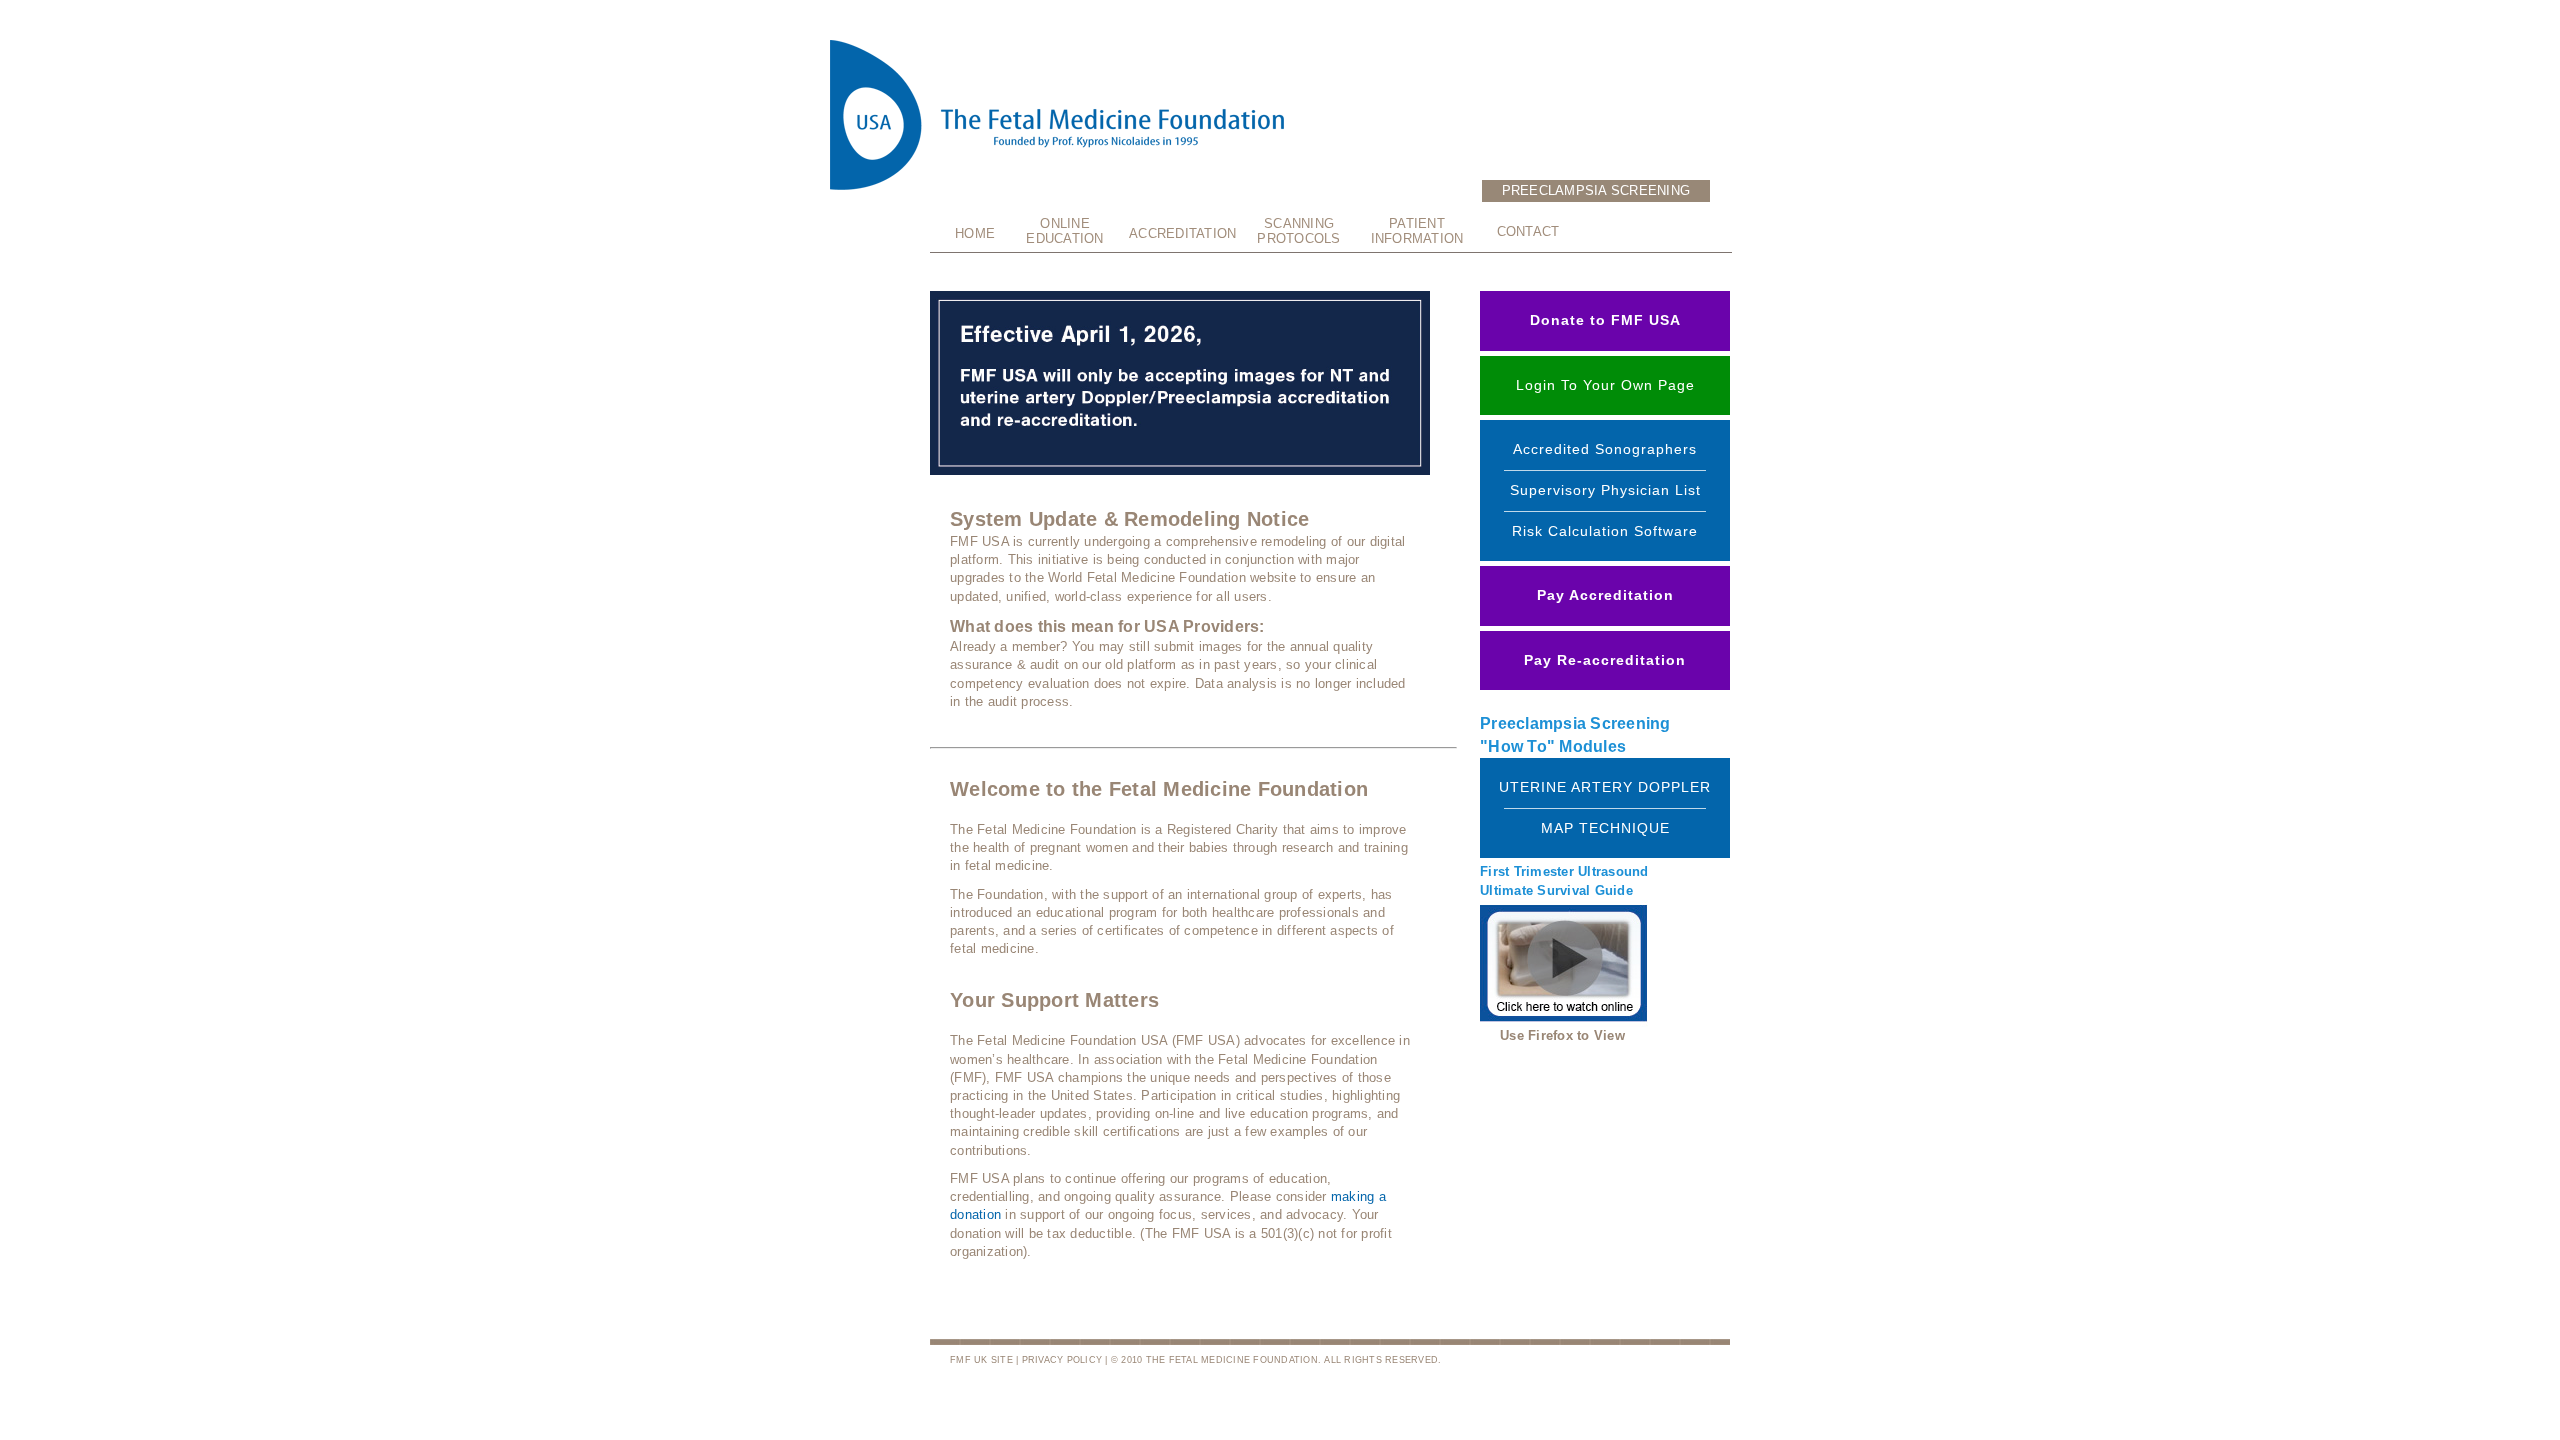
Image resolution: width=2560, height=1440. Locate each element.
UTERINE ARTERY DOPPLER (1605, 787)
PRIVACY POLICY (1062, 1360)
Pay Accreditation (1605, 595)
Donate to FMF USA (1605, 320)
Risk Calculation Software (1605, 531)
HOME (975, 233)
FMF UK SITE (981, 1360)
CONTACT (1528, 231)
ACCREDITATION (1181, 233)
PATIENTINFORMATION (1417, 231)
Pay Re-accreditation (1605, 660)
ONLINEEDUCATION (1064, 231)
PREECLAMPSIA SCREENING (1596, 190)
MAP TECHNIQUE (1605, 828)
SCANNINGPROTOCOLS (1298, 231)
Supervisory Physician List (1605, 490)
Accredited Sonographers (1605, 449)
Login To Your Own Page (1605, 385)
